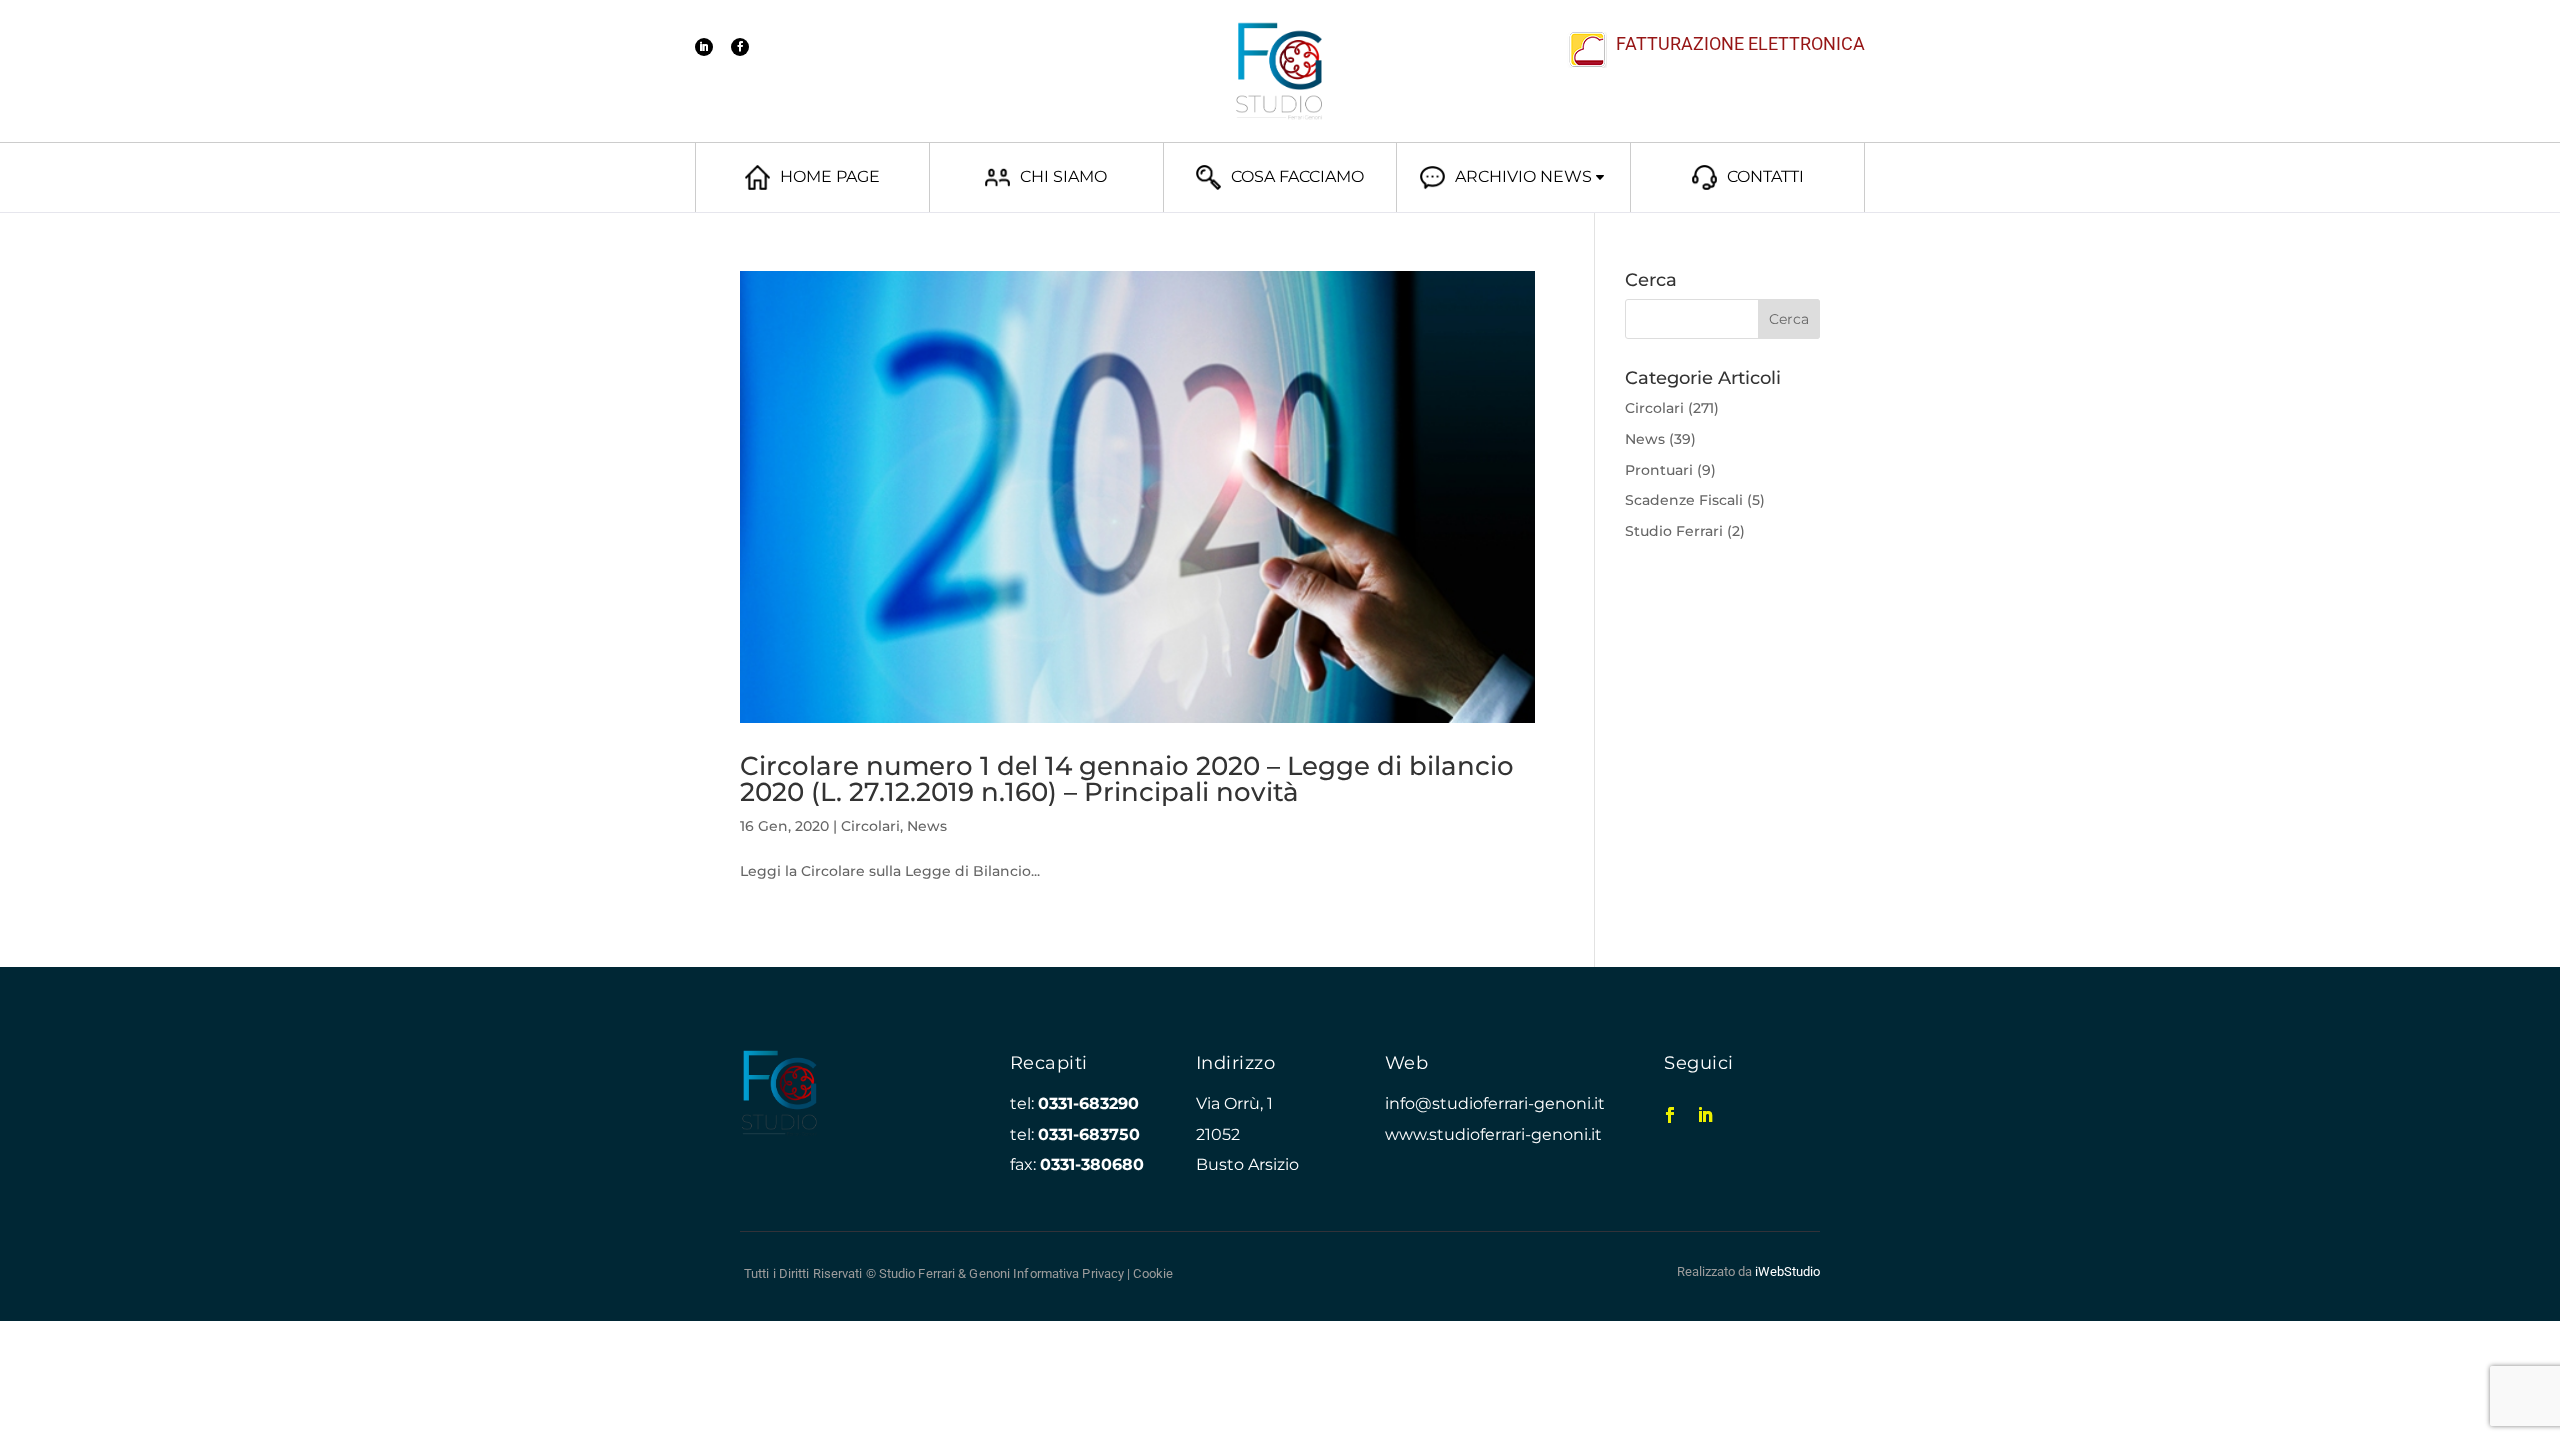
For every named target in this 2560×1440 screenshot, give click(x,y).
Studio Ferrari (1674, 531)
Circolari (870, 826)
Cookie (1153, 1273)
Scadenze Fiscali (1684, 500)
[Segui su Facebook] (740, 47)
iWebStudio (1787, 1271)
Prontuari (1659, 470)
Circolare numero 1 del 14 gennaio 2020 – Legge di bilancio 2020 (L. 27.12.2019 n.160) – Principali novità (1127, 779)
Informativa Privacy (1068, 1273)
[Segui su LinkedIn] (704, 47)
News (927, 826)
